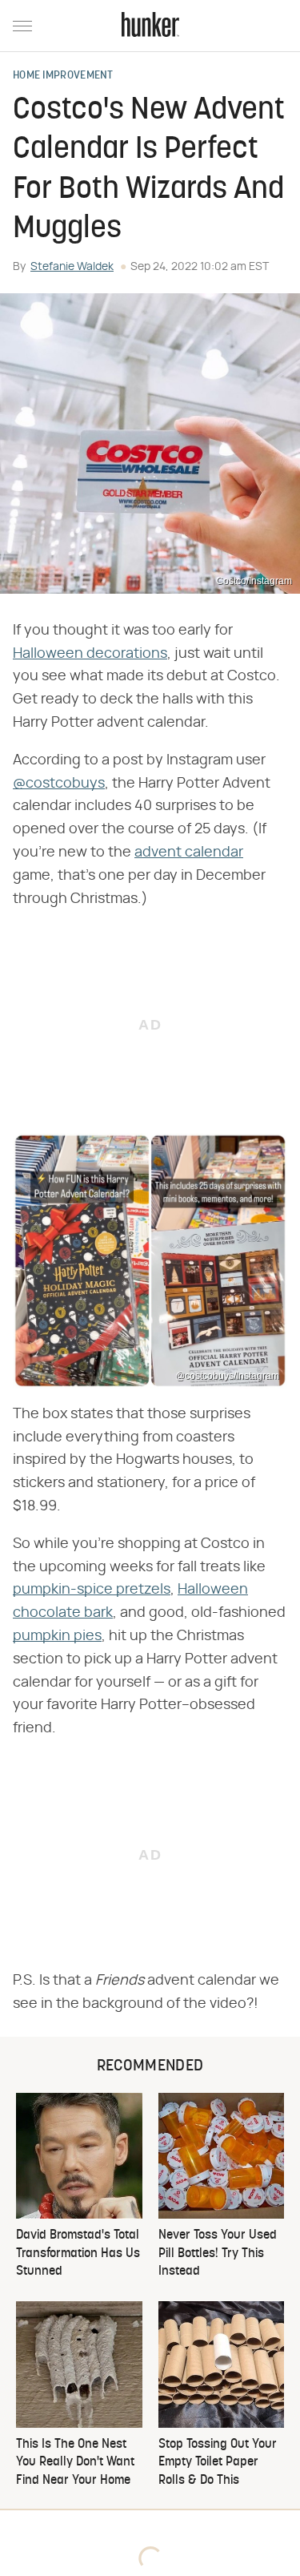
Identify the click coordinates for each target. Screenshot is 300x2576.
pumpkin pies (57, 1636)
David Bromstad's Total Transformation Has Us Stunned (78, 2253)
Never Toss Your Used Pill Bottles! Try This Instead (218, 2253)
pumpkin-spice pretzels (92, 1590)
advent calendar (189, 853)
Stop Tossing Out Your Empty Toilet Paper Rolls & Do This (218, 2463)
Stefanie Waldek (72, 267)
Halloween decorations (90, 654)
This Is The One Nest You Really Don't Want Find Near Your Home (75, 2463)
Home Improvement (63, 76)
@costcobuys (59, 784)
